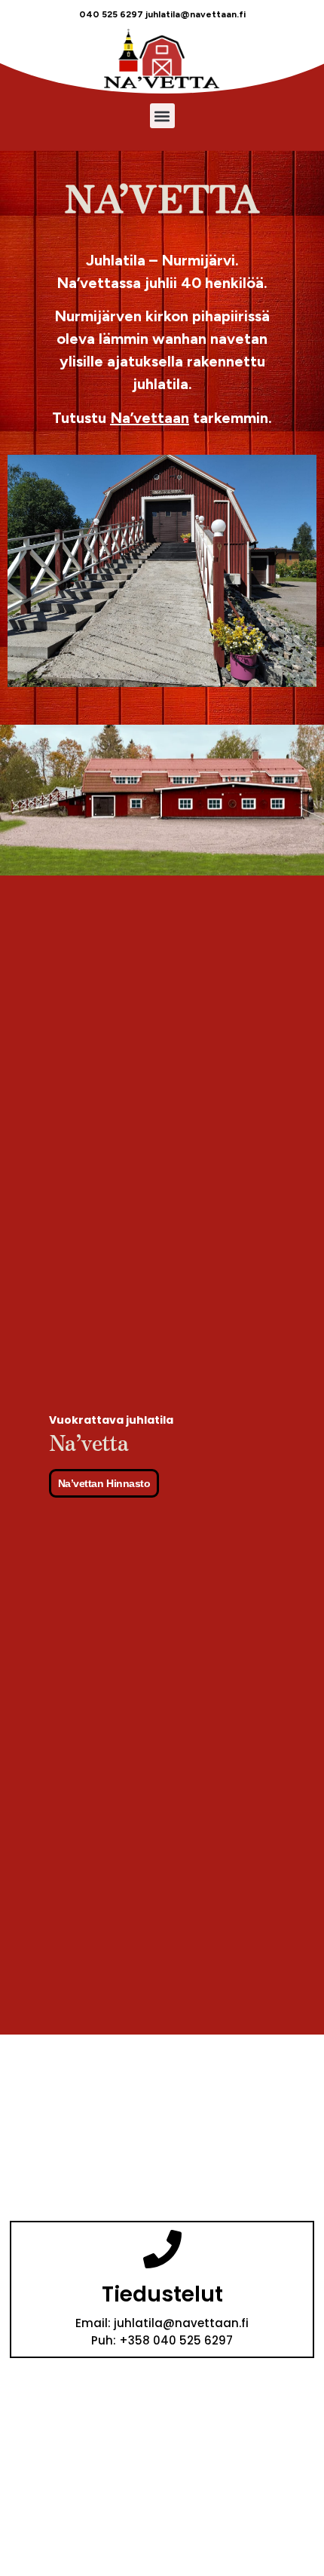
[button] (162, 116)
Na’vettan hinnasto (104, 1483)
